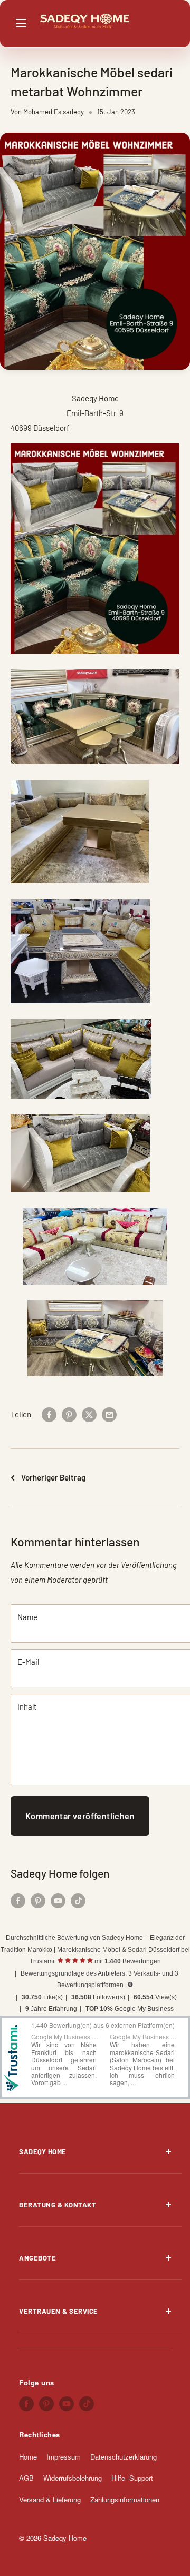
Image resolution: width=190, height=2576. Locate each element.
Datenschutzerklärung (123, 2457)
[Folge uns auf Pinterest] (38, 1900)
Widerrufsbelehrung (73, 2478)
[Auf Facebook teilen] (49, 1414)
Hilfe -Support (132, 2478)
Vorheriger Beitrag (53, 1477)
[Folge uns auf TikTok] (78, 1900)
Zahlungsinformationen (125, 2499)
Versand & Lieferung (50, 2499)
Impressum (64, 2457)
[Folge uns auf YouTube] (58, 1900)
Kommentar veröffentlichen (80, 1816)
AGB (26, 2478)
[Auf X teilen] (89, 1414)
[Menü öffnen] (26, 23)
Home (28, 2457)
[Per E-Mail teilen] (109, 1414)
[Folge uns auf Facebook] (18, 1900)
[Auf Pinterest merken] (69, 1414)
